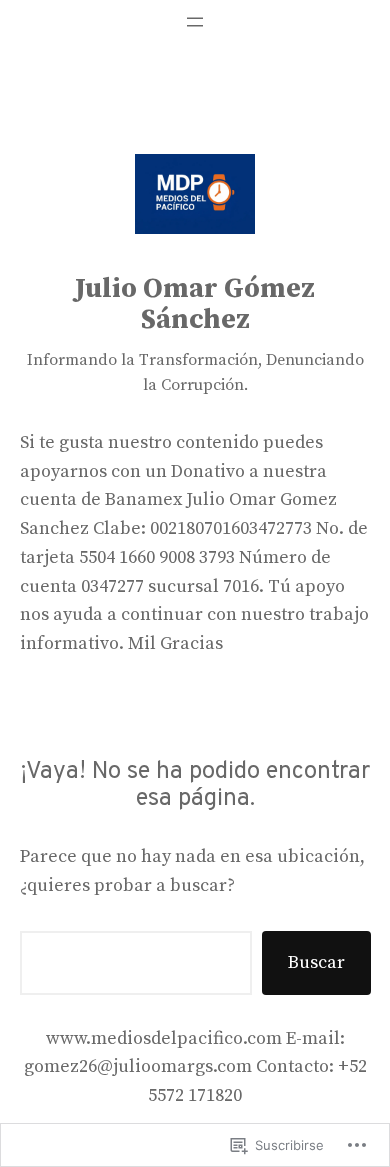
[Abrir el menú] (195, 22)
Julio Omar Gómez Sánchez (195, 304)
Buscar (316, 962)
